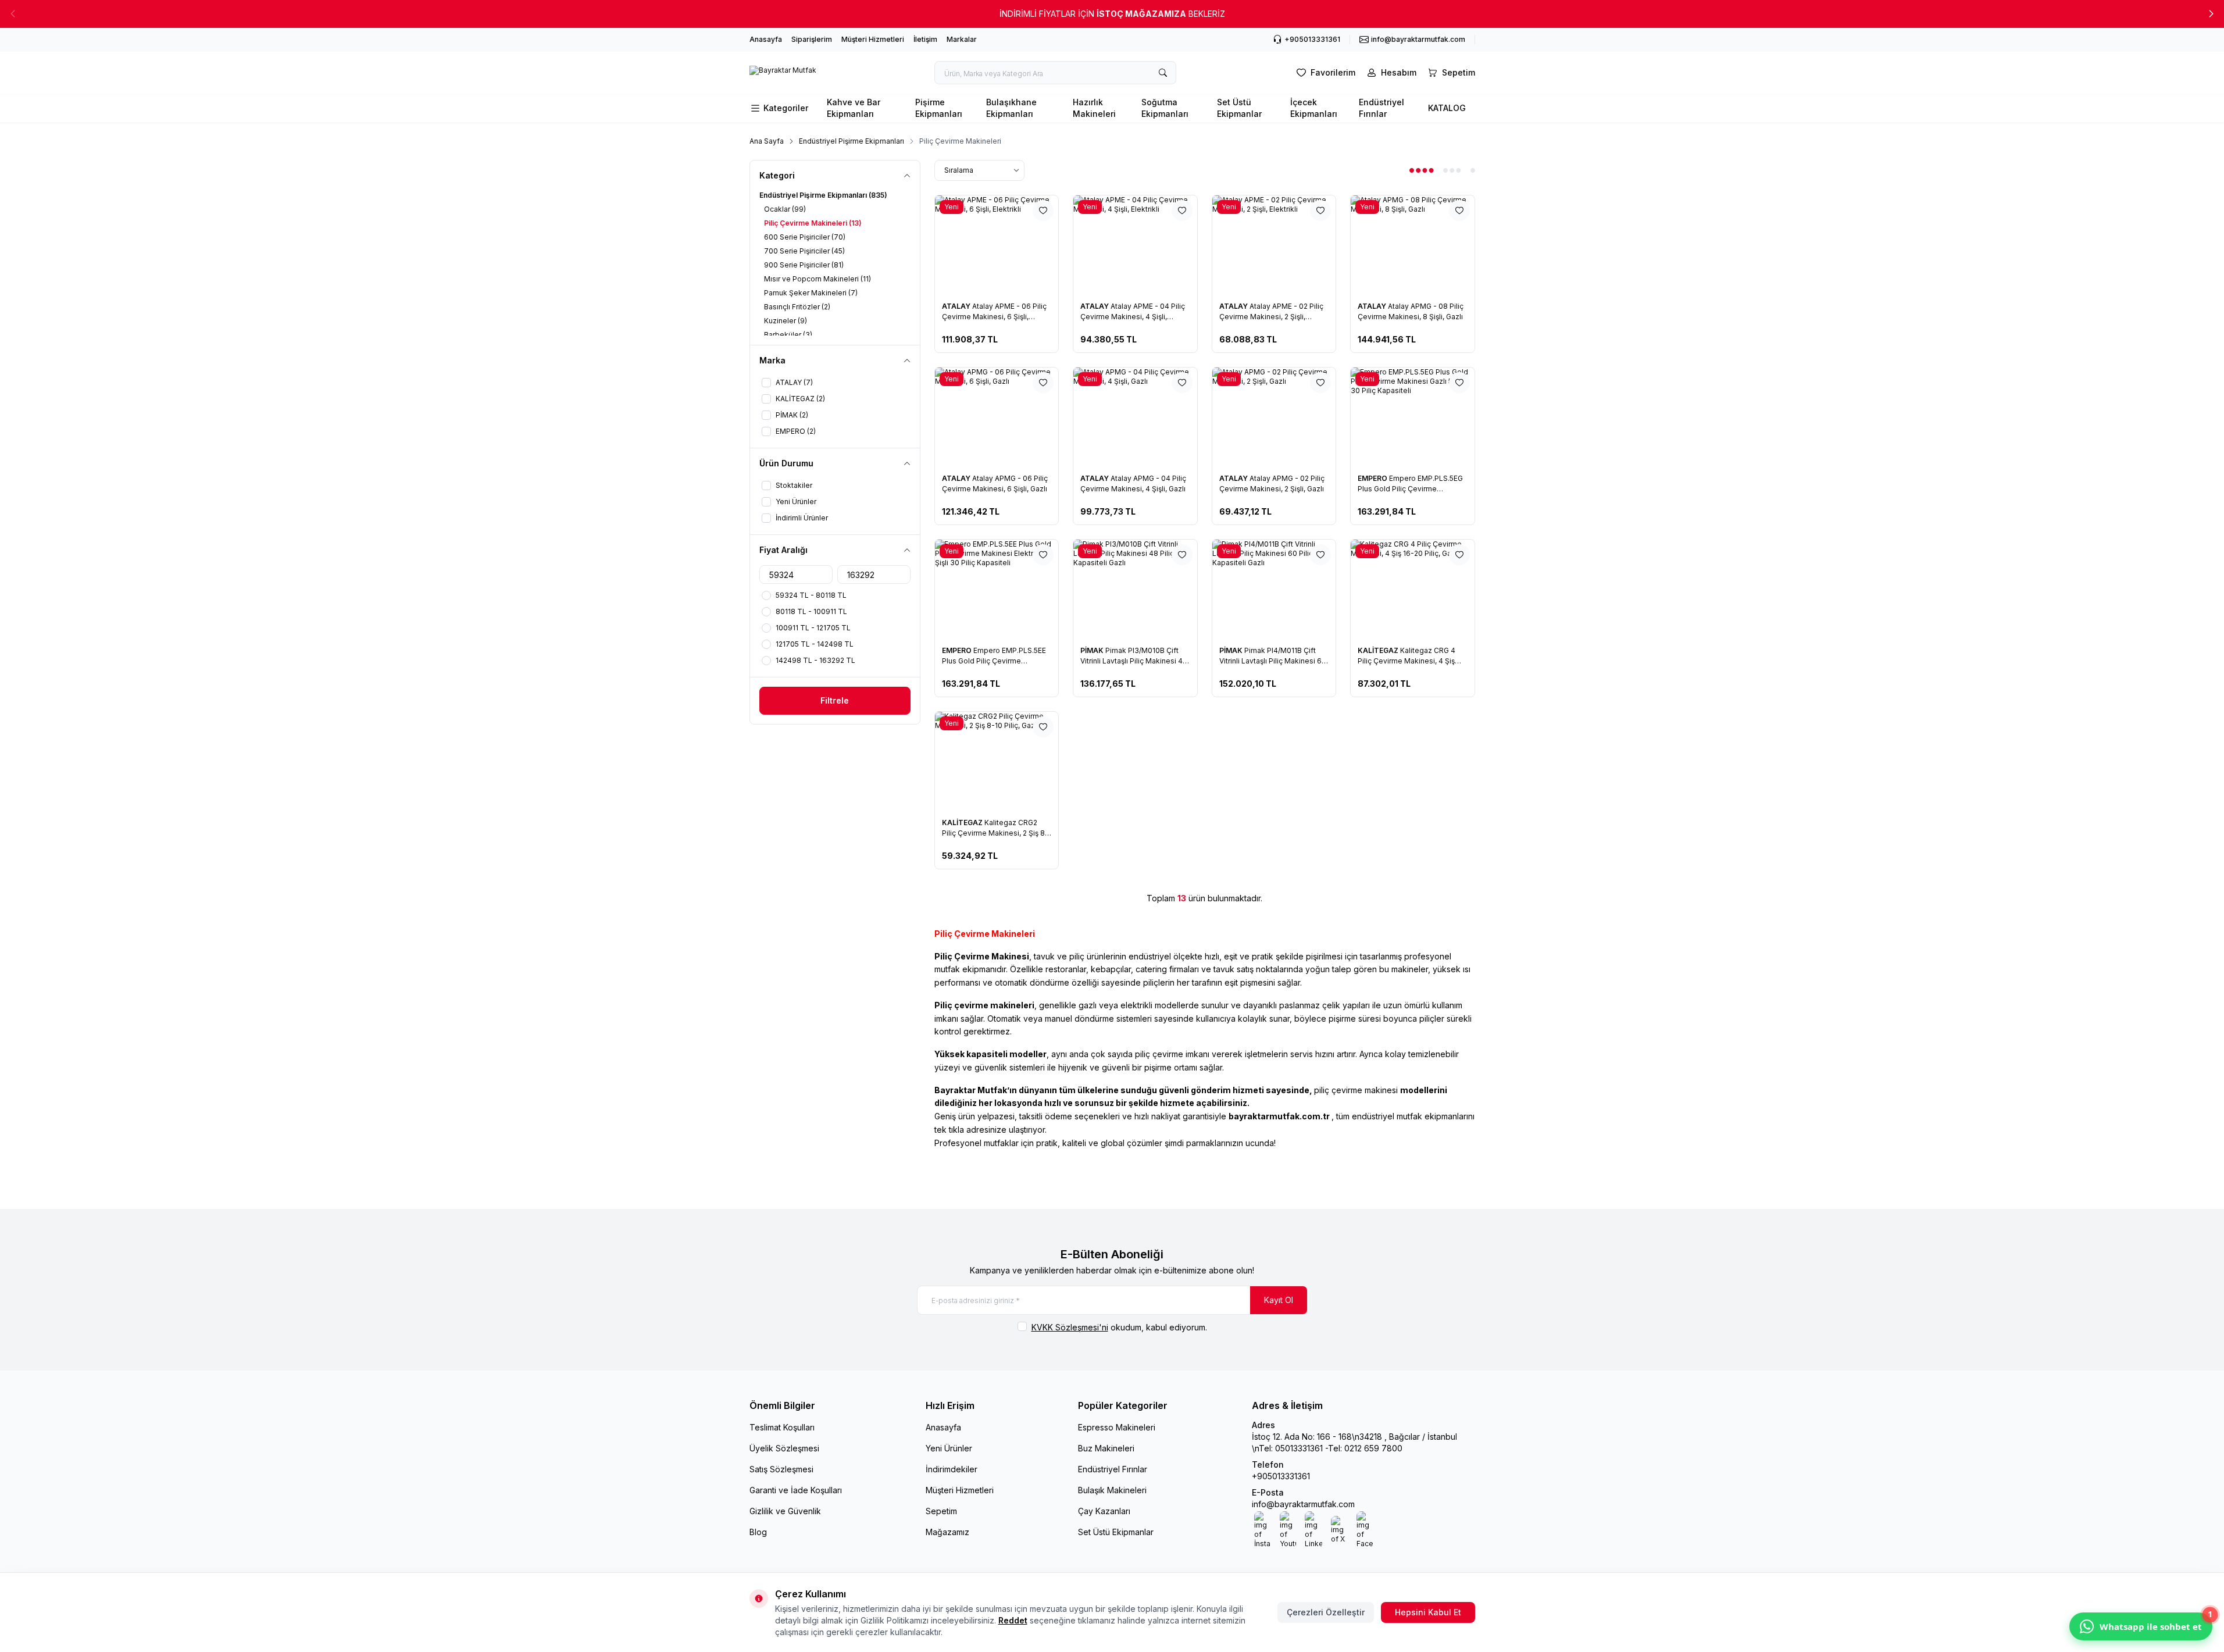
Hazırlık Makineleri (1094, 108)
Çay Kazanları (1104, 1511)
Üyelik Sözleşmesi (784, 1448)
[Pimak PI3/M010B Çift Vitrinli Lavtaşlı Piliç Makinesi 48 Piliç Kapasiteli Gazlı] (1135, 589)
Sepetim (941, 1511)
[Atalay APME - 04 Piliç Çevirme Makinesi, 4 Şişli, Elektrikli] (1135, 245)
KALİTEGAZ (1379, 650)
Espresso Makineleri (1117, 1427)
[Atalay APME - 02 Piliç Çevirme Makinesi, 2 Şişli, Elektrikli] (1274, 245)
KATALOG (1447, 108)
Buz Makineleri (1106, 1448)
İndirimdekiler (952, 1469)
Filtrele (835, 700)
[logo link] (783, 73)
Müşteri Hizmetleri (873, 39)
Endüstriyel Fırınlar (1381, 108)
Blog (758, 1532)
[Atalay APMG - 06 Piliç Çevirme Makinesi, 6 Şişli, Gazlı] (997, 417)
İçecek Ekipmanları (1314, 108)
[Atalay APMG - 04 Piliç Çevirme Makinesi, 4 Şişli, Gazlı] (1135, 417)
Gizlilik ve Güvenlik (785, 1511)
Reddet (1013, 1620)
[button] (2211, 14)
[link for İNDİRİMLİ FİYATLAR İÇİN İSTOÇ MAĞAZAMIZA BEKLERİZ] (1112, 14)
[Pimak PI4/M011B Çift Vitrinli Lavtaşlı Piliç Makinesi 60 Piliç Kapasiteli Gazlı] (1274, 589)
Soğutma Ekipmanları (1165, 108)
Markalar (962, 39)
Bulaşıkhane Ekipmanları (1011, 108)
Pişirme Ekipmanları (939, 108)
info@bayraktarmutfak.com (1303, 1504)
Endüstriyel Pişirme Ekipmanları (852, 141)
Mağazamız (947, 1532)
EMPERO (1373, 478)
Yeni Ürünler (949, 1448)
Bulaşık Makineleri (1112, 1490)
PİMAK (1093, 650)
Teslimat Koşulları (782, 1427)
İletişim (925, 39)
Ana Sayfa (767, 141)
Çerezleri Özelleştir (1326, 1612)
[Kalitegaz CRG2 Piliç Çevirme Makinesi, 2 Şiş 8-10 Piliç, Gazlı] (997, 761)
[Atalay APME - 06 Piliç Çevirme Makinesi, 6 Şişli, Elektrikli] (997, 245)
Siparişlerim (812, 39)
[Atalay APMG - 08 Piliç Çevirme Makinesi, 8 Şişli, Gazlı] (1413, 245)
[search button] (1163, 73)
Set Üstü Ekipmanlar (1239, 108)
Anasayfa (766, 39)
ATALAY (957, 306)
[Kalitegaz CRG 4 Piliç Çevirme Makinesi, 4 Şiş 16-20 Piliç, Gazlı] (1413, 589)
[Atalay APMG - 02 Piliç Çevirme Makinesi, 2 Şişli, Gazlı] (1274, 417)
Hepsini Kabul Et (1428, 1612)
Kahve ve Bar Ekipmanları (854, 108)
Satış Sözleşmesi (781, 1469)
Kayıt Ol (1279, 1300)
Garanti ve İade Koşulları (796, 1490)
